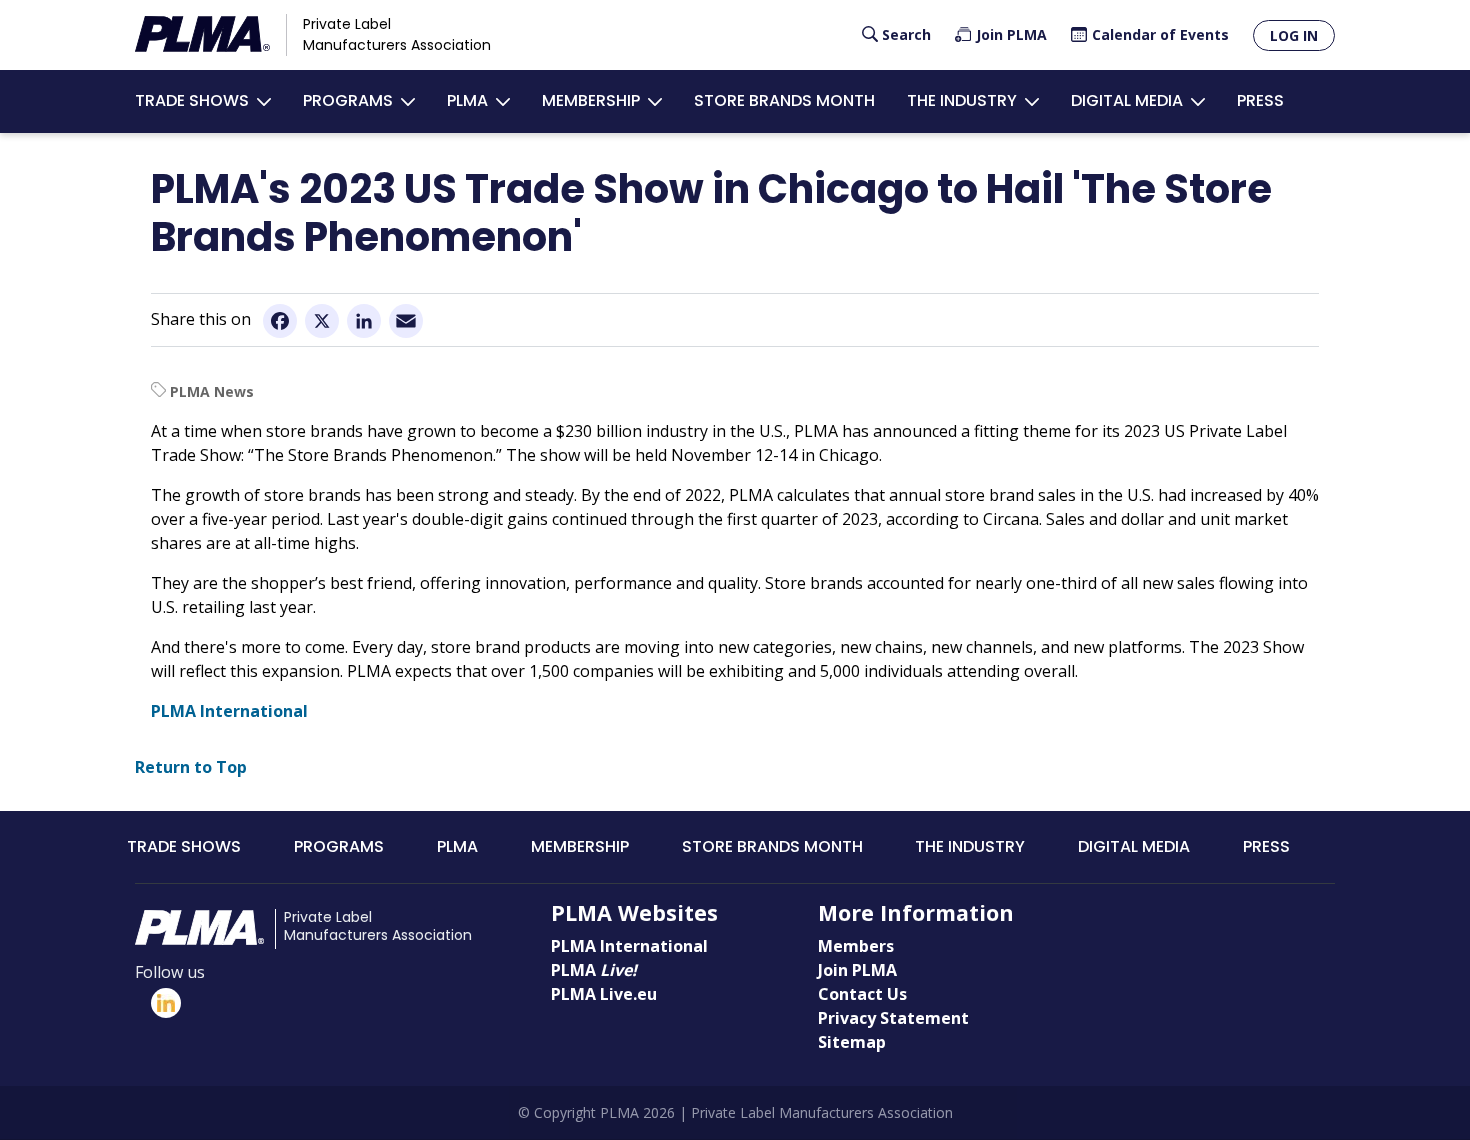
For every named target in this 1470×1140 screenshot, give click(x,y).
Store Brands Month (784, 100)
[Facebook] (280, 320)
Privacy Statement (893, 1018)
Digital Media (1127, 100)
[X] (322, 320)
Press (1260, 100)
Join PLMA (1011, 34)
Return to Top (191, 767)
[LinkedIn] (364, 320)
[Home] (202, 35)
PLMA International (229, 711)
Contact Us (862, 994)
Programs (348, 100)
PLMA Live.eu (604, 994)
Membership (591, 100)
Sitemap (852, 1042)
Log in (1294, 35)
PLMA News (212, 391)
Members (856, 946)
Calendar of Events (1160, 34)
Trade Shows (192, 100)
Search (906, 34)
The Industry (962, 100)
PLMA (467, 100)
